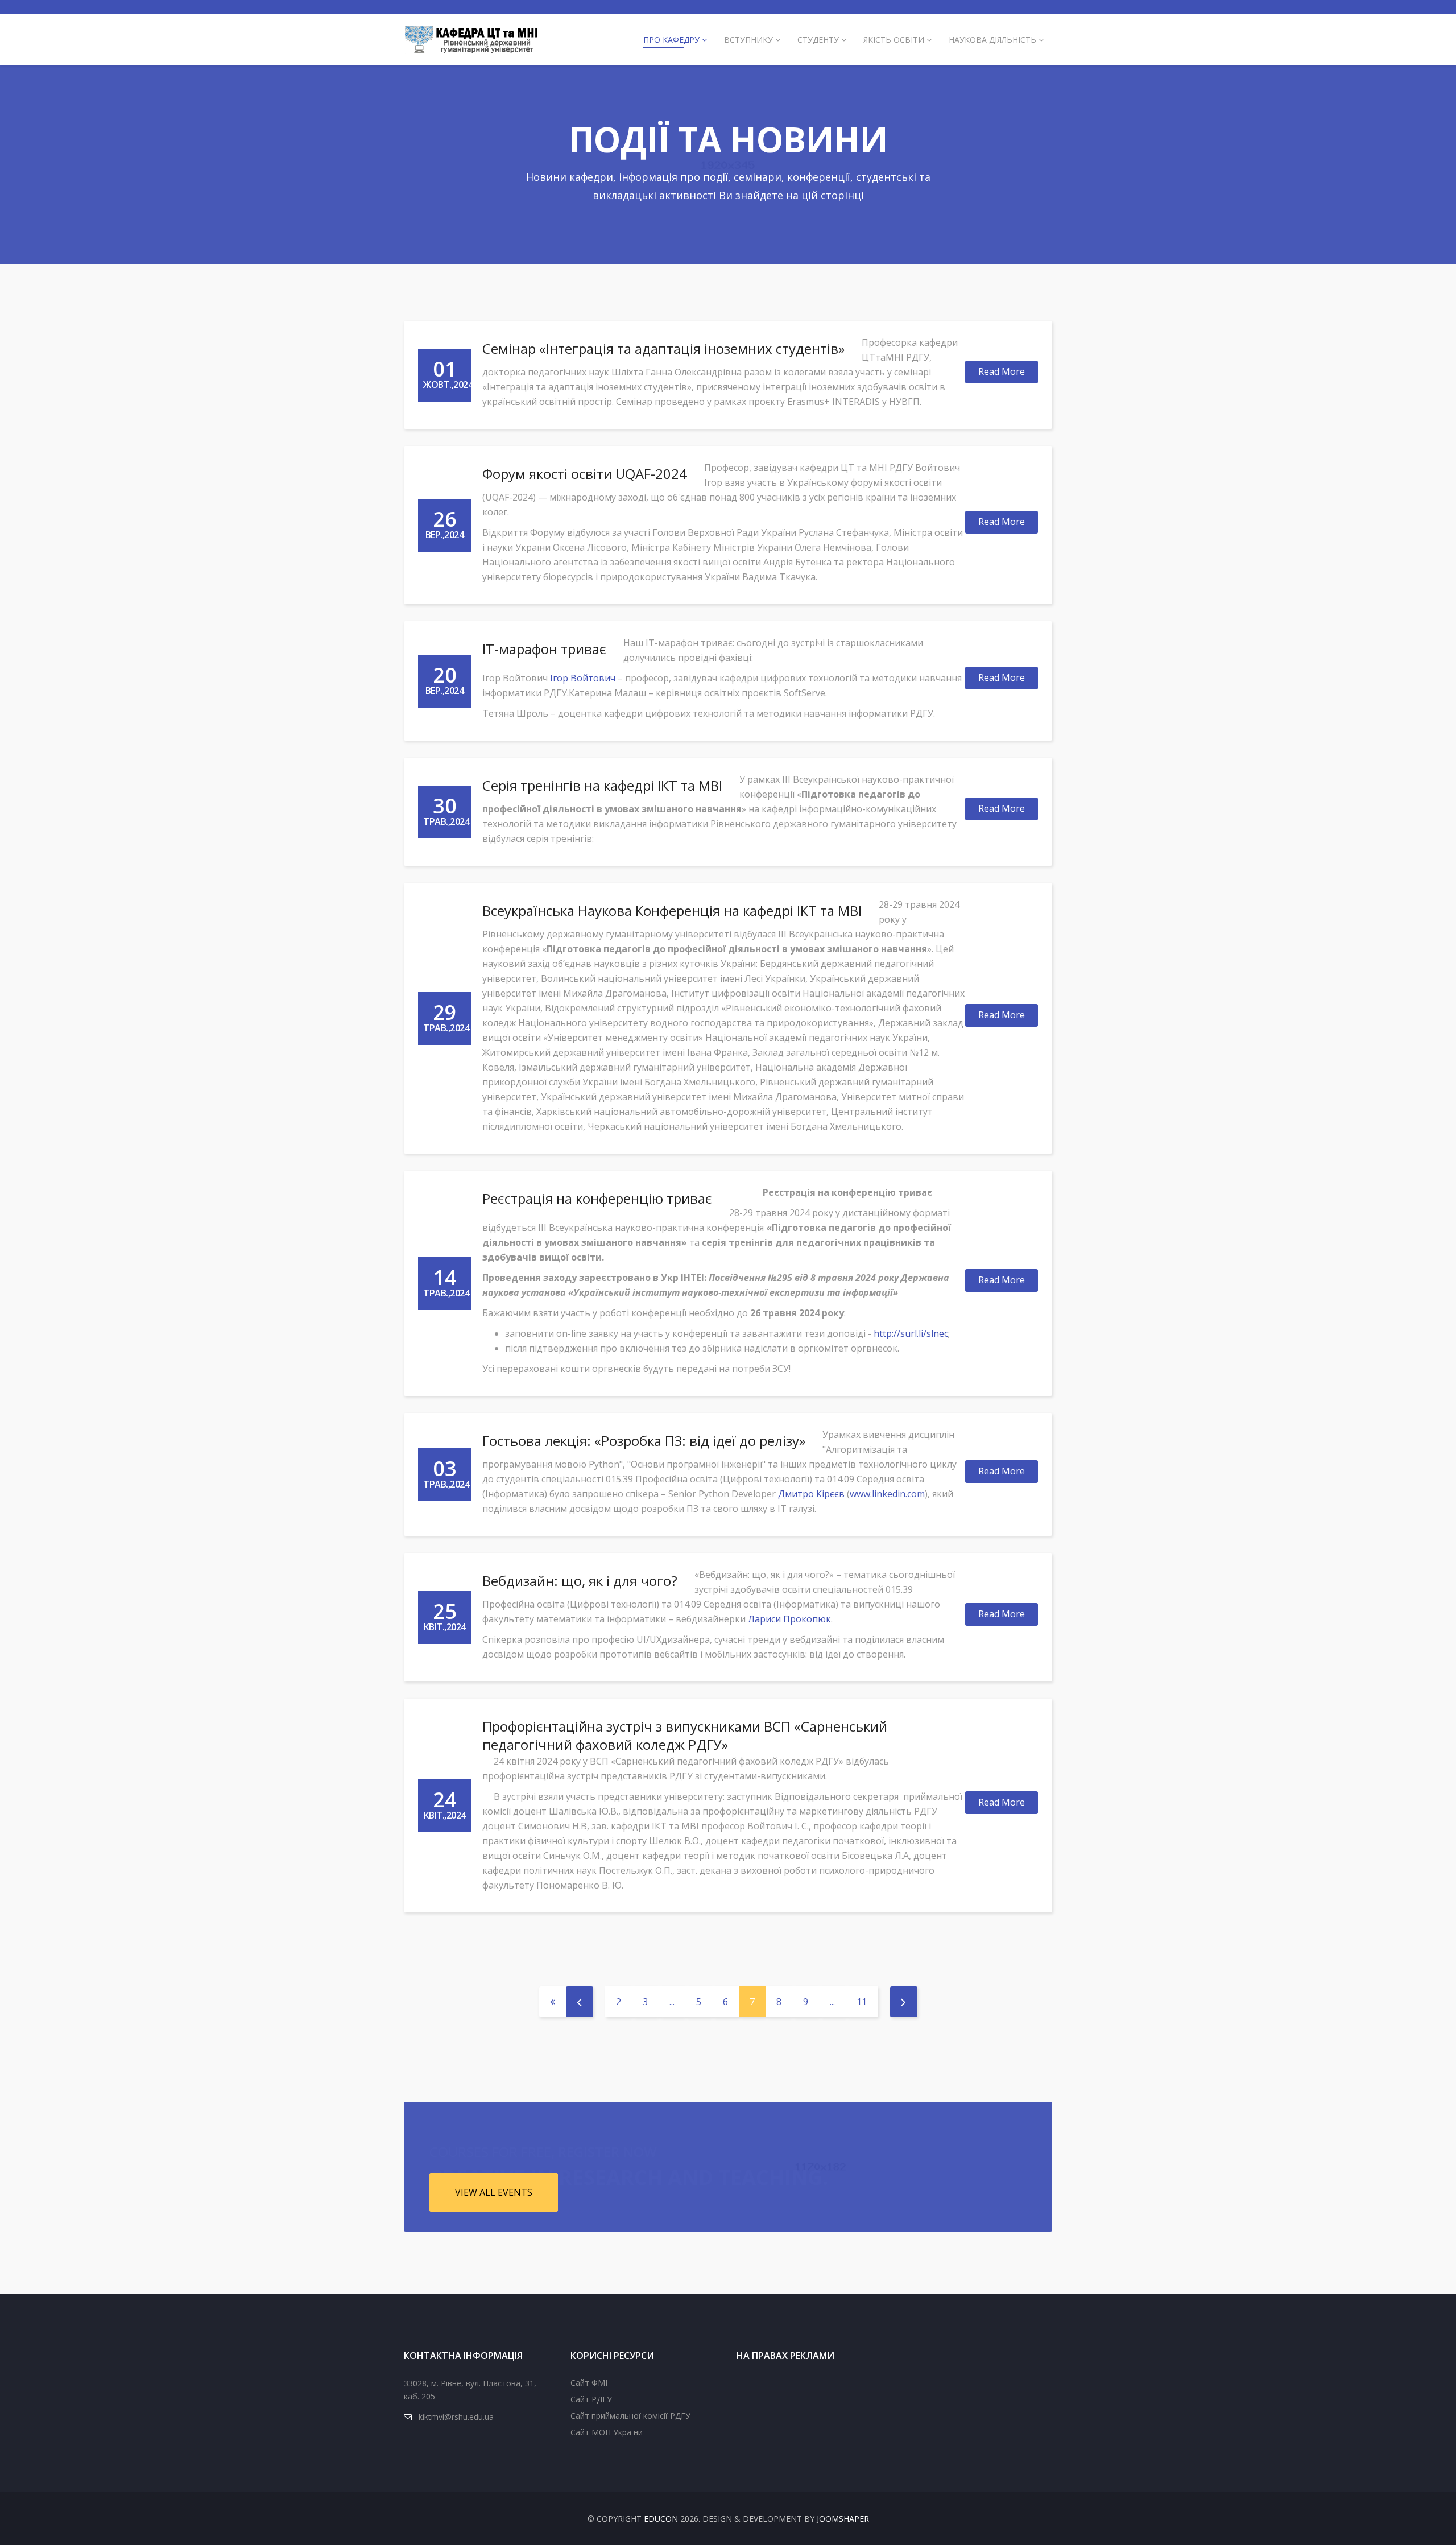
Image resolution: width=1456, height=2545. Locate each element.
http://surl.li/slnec (911, 1333)
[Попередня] (580, 2002)
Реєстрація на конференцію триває (597, 1198)
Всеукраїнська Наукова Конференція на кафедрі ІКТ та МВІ (672, 910)
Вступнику (748, 40)
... (672, 2002)
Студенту (818, 40)
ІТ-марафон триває (544, 649)
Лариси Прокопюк (789, 1619)
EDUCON (661, 2519)
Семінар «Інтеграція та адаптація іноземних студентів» (663, 348)
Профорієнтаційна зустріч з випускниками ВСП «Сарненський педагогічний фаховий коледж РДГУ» (685, 1735)
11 (862, 2002)
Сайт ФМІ (589, 2383)
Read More (1002, 371)
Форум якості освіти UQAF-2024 (585, 474)
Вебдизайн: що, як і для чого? (580, 1581)
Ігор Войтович (583, 678)
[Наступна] (904, 2002)
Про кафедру (671, 40)
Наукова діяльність (992, 40)
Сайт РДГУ (591, 2399)
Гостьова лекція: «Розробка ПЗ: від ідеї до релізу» (644, 1441)
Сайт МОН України (607, 2432)
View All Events (494, 2192)
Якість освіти (894, 40)
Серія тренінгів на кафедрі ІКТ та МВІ (602, 785)
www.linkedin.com (887, 1494)
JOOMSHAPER (843, 2519)
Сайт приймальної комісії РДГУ (630, 2416)
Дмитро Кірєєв (811, 1494)
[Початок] (553, 2002)
